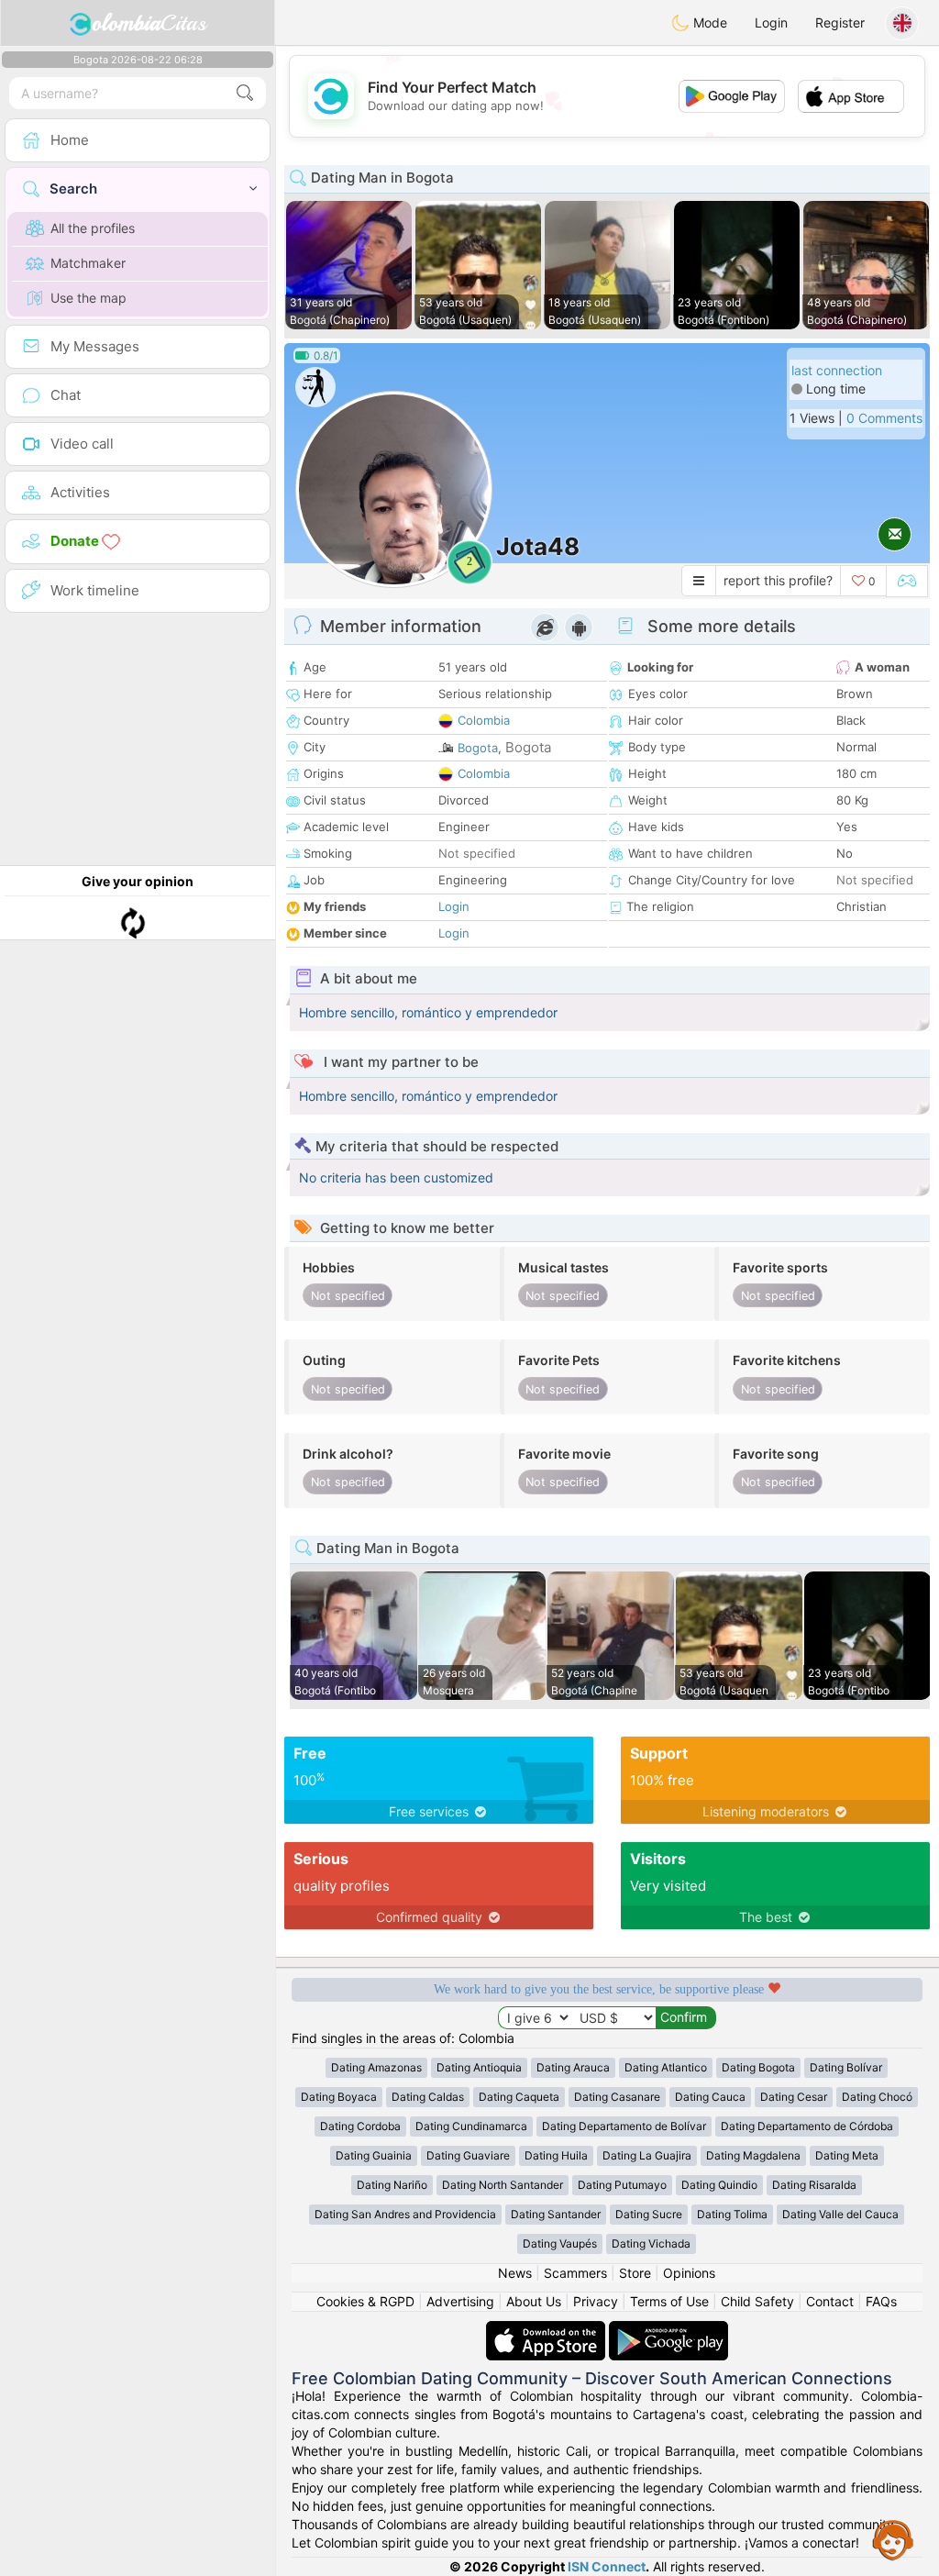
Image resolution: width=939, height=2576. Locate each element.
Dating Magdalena (753, 2155)
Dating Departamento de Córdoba (807, 2126)
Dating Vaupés (560, 2243)
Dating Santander (556, 2214)
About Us (534, 2301)
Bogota (478, 748)
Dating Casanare (617, 2097)
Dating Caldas (428, 2097)
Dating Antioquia (479, 2067)
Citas (149, 23)
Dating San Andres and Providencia (405, 2214)
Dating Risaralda (814, 2185)
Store (635, 2273)
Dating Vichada (651, 2243)
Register (840, 22)
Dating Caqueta (519, 2097)
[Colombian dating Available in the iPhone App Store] (547, 2330)
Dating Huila (556, 2155)
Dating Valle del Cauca (840, 2214)
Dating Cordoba (360, 2126)
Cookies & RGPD (365, 2301)
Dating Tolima (732, 2214)
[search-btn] (245, 93)
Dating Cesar (794, 2097)
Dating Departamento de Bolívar (624, 2126)
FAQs (881, 2301)
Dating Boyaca (339, 2097)
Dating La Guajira (647, 2155)
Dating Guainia (374, 2155)
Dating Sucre (649, 2214)
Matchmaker (88, 263)
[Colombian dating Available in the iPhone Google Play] (668, 2330)
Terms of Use (669, 2301)
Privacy (596, 2301)
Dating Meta (847, 2155)
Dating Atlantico (666, 2067)
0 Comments (884, 418)
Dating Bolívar (846, 2067)
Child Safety (757, 2301)
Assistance (893, 2539)
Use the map (88, 298)
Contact (830, 2301)
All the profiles (93, 228)
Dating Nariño (392, 2185)
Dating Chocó (877, 2097)
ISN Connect (607, 2566)
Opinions (689, 2273)
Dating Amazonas (376, 2067)
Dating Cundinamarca (471, 2126)
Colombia (484, 720)
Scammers (575, 2273)
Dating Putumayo (622, 2185)
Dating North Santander (503, 2185)
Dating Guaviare (468, 2155)
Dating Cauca (710, 2097)
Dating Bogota (758, 2067)
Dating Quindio (719, 2185)
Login (771, 22)
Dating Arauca (573, 2067)
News (515, 2273)
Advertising (460, 2301)
